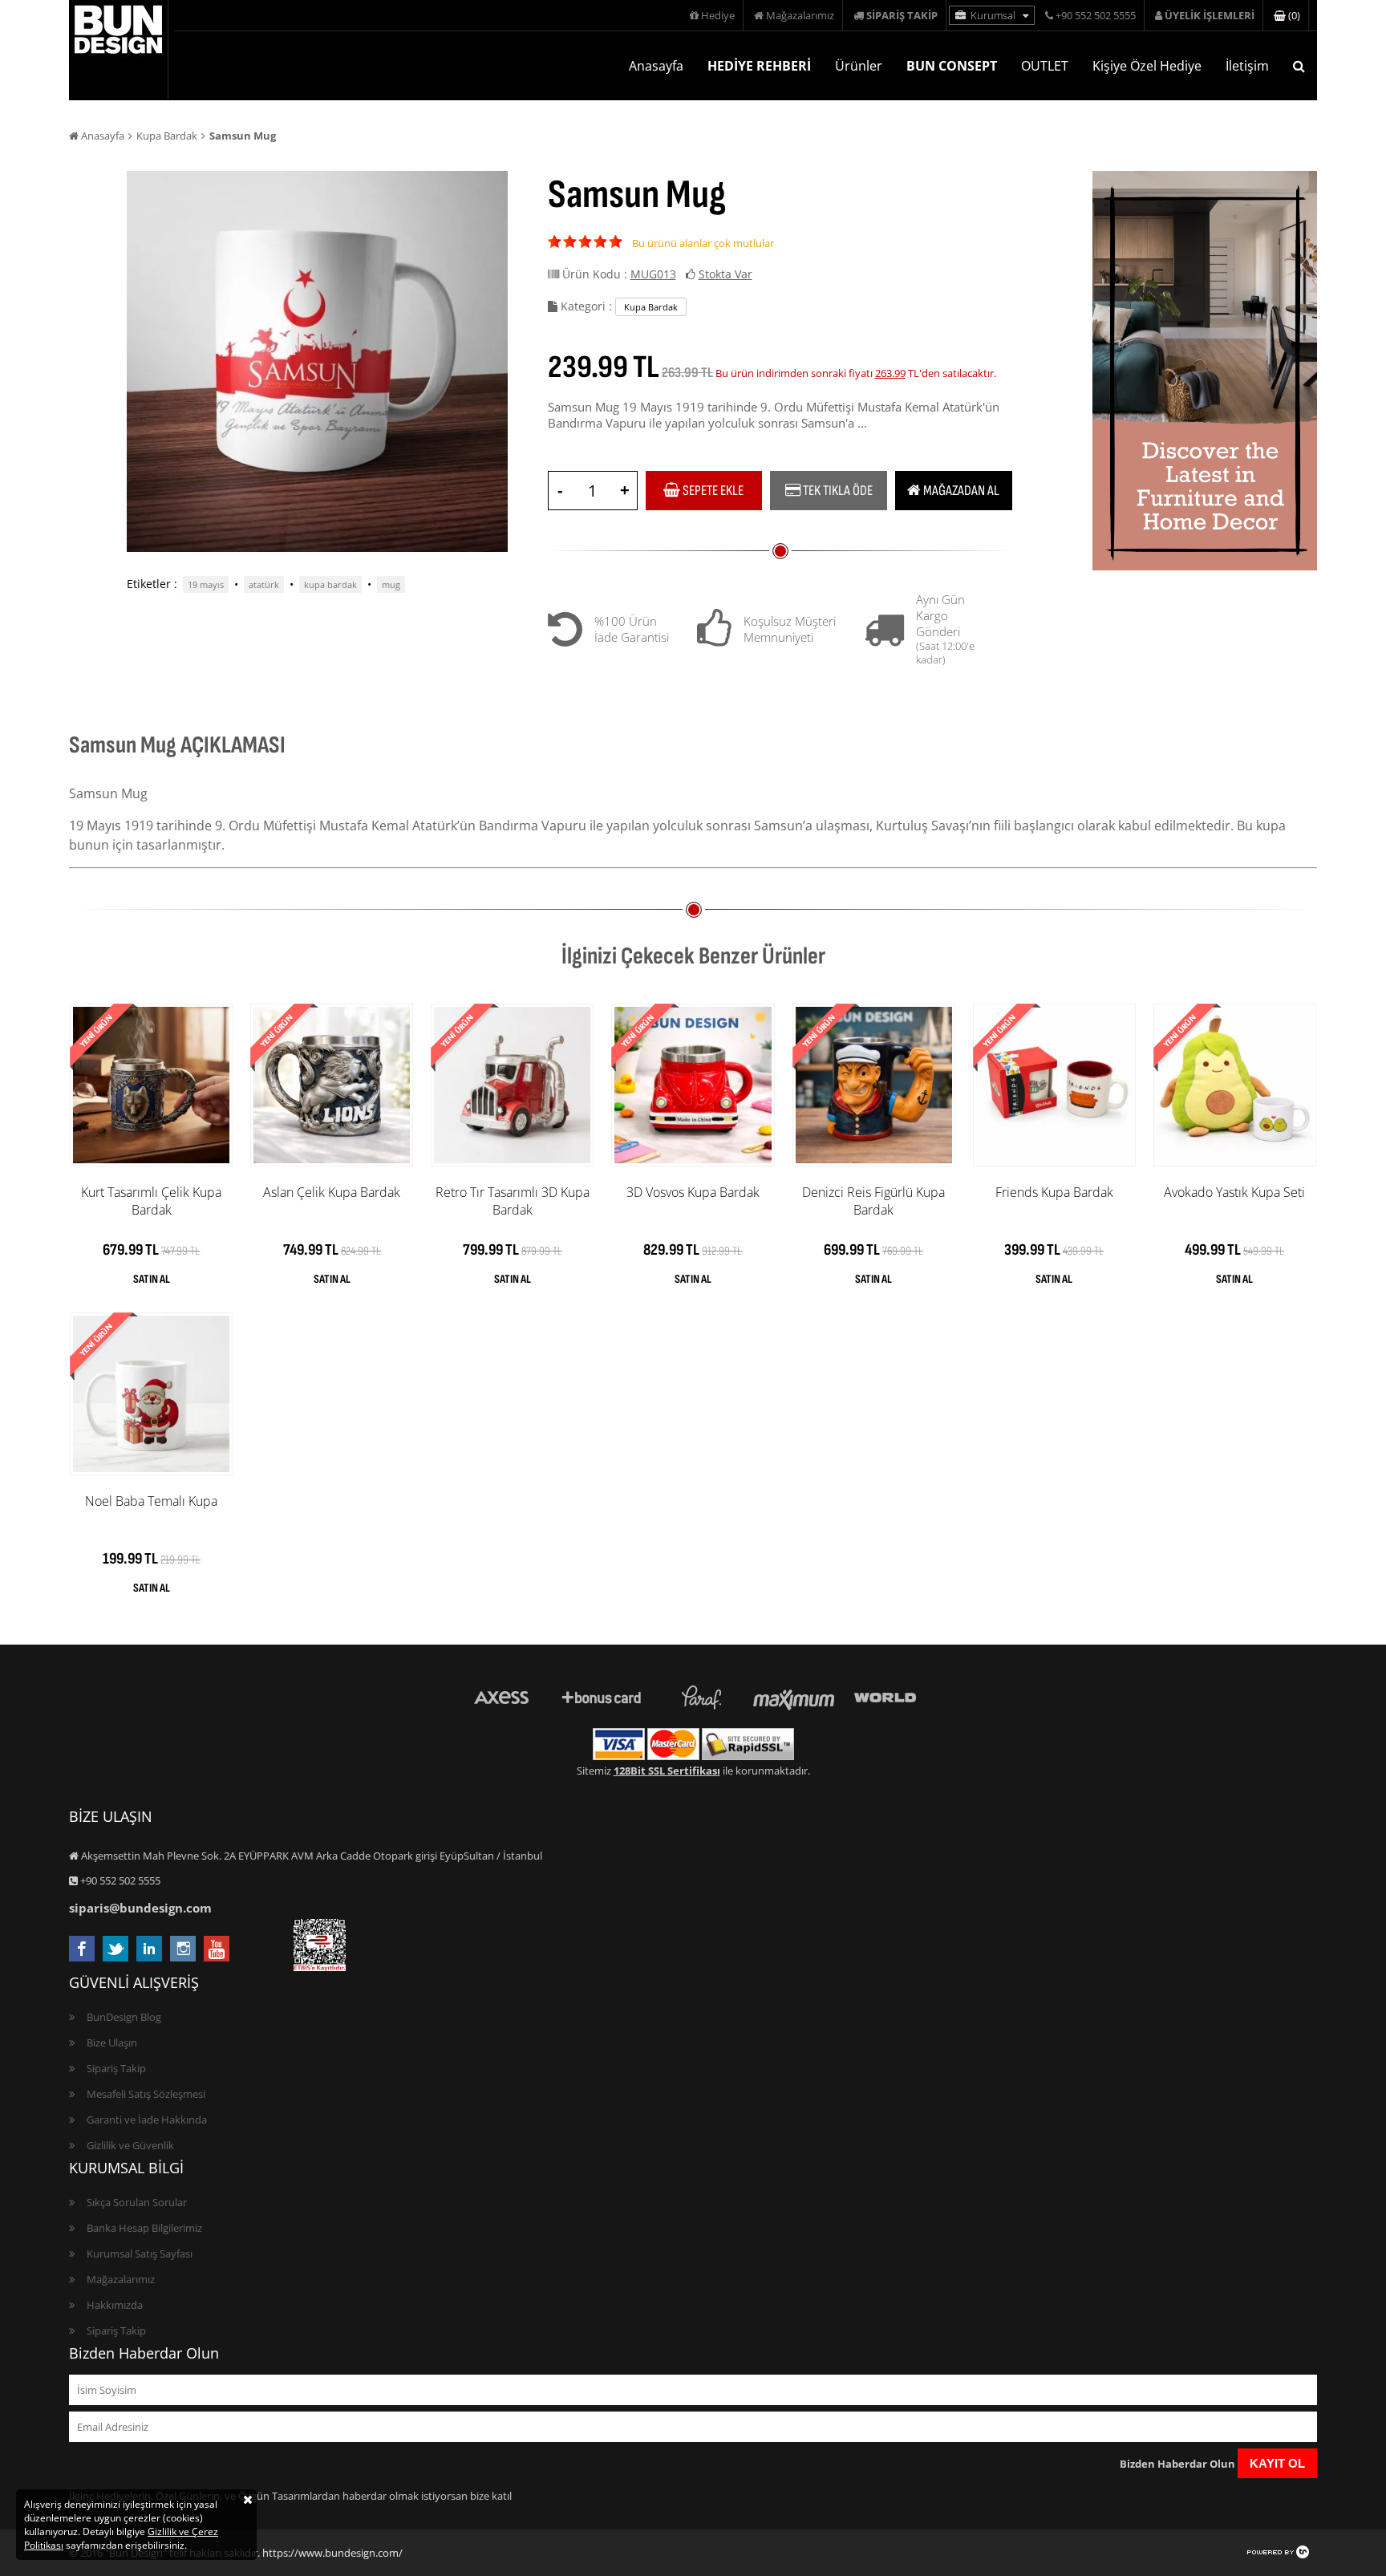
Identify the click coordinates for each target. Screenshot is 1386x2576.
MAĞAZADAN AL (960, 491)
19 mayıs (206, 584)
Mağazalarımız (799, 15)
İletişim (1247, 66)
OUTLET (1045, 66)
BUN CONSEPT (952, 66)
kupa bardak (330, 584)
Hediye (717, 15)
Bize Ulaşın (112, 2043)
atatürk (264, 584)
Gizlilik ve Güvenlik (130, 2145)
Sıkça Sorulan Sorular (137, 2202)
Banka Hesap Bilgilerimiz (144, 2228)
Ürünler (859, 66)
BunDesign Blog (124, 2017)
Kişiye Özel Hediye (1147, 66)
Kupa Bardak (167, 136)
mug (391, 584)
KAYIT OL (1277, 2463)
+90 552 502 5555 (1094, 15)
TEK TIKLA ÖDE (837, 491)
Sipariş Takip (116, 2068)
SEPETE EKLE (712, 491)
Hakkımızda (115, 2305)
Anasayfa (656, 66)
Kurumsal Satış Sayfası (140, 2253)
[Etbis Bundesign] (320, 1967)
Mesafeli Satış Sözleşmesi (146, 2094)
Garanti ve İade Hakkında (147, 2120)
